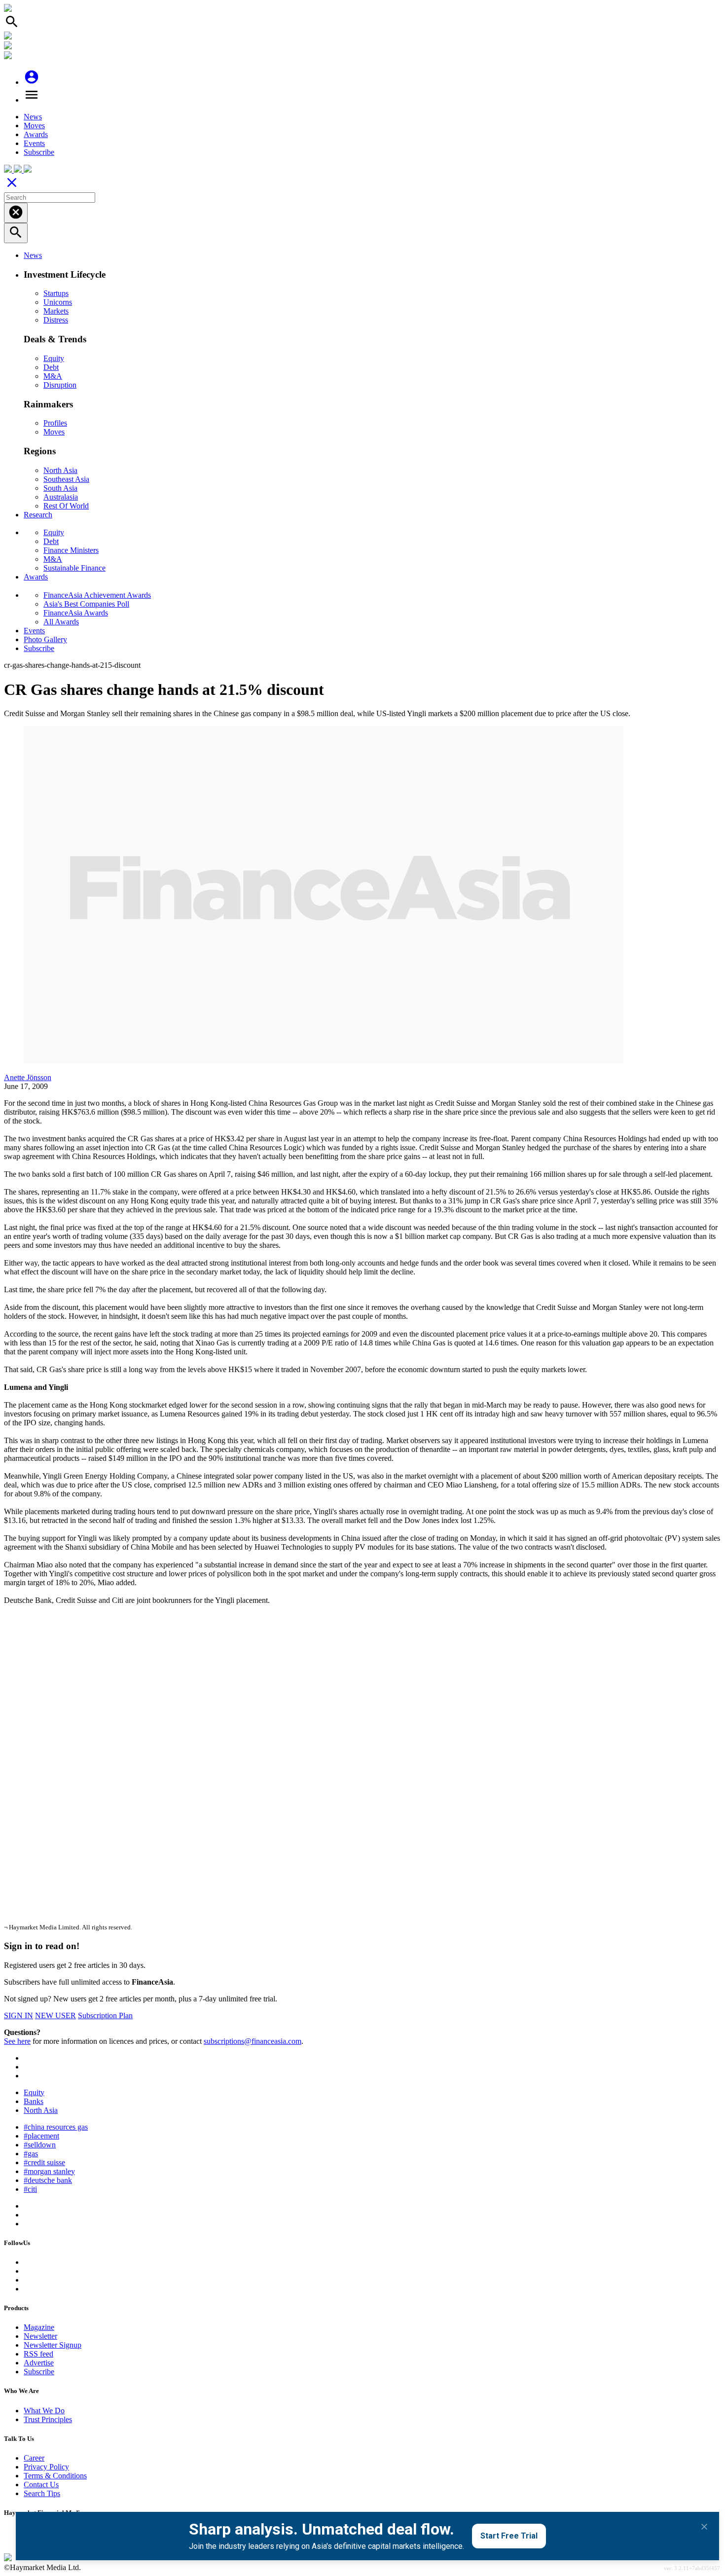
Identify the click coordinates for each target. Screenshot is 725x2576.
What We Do (44, 2411)
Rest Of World (66, 506)
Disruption (60, 385)
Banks (34, 2101)
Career (34, 2458)
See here (17, 2041)
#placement (41, 2136)
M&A (53, 376)
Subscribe (39, 152)
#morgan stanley (49, 2171)
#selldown (40, 2145)
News (33, 117)
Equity (54, 358)
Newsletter (40, 2336)
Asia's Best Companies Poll (86, 604)
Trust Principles (48, 2419)
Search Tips (42, 2493)
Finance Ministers (71, 550)
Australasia (61, 497)
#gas (31, 2154)
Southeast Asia (66, 479)
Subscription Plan (105, 2015)
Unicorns (58, 302)
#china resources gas (56, 2127)
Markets (56, 311)
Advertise (39, 2363)
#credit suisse (44, 2162)
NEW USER (55, 2015)
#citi (30, 2189)
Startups (56, 293)
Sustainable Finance (74, 568)
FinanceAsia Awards (76, 613)
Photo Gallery (45, 639)
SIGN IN (18, 2015)
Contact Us (41, 2485)
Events (34, 143)
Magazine (39, 2327)
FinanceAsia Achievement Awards (97, 595)
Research (38, 515)
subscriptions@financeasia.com (253, 2041)
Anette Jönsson (28, 1077)
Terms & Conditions (55, 2476)
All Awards (61, 622)
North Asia (60, 470)
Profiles (55, 423)
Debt (51, 367)
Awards (36, 134)
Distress (56, 320)
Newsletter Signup (53, 2345)
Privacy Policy (46, 2467)
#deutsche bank (48, 2180)
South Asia (60, 488)
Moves (34, 126)
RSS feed (38, 2354)
